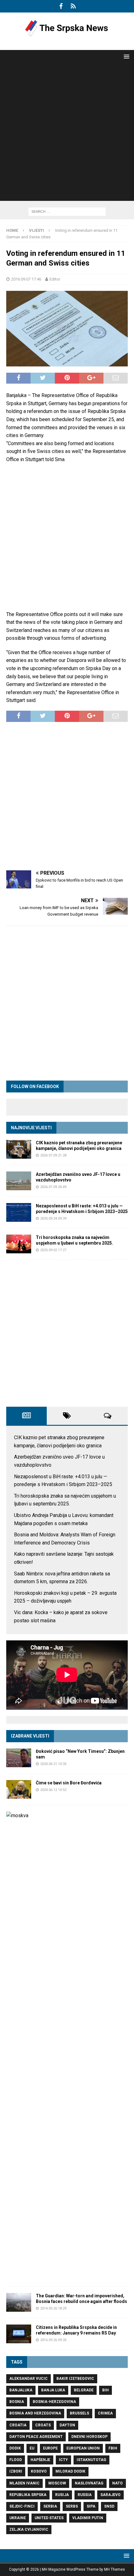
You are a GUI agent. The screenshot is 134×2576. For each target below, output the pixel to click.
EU (32, 2448)
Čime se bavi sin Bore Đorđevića (69, 1783)
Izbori (16, 2471)
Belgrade (84, 2390)
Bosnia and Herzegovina (35, 2413)
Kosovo (39, 2471)
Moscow (57, 2483)
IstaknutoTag (91, 2460)
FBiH (113, 2448)
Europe (50, 2448)
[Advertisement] (67, 134)
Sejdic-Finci (22, 2506)
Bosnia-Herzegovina (54, 2402)
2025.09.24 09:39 (53, 1218)
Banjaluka (21, 2390)
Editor (55, 279)
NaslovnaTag (89, 2483)
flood (16, 2460)
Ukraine (18, 2518)
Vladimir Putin (88, 2518)
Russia (85, 2495)
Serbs (72, 2506)
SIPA (91, 2506)
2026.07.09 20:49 (53, 1187)
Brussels (79, 2413)
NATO (117, 2483)
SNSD (109, 2506)
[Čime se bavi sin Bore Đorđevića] (19, 1789)
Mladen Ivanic (24, 2483)
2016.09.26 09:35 (53, 2340)
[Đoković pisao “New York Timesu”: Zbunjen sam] (19, 1758)
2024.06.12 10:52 (53, 1790)
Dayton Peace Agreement (36, 2437)
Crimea (105, 2413)
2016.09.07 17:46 (26, 279)
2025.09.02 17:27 (53, 1250)
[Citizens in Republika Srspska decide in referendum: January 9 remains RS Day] (19, 2334)
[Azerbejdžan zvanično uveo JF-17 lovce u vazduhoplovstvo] (19, 1181)
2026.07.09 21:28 (53, 1155)
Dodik (15, 2448)
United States (49, 2518)
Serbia (50, 2506)
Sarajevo (110, 2495)
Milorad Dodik (70, 2471)
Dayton (67, 2425)
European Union (83, 2448)
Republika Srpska (28, 2495)
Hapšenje (40, 2460)
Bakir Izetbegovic (75, 2379)
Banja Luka (53, 2390)
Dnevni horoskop (89, 2437)
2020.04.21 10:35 (53, 1764)
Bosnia (17, 2402)
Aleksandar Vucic (29, 2379)
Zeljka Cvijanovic (29, 2529)
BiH (105, 2390)
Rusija (62, 2495)
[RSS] (73, 6)
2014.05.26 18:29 (53, 2308)
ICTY (63, 2460)
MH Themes (115, 2569)
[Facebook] (61, 6)
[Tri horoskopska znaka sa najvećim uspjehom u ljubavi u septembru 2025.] (19, 1244)
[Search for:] (67, 211)
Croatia (18, 2425)
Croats (43, 2425)
